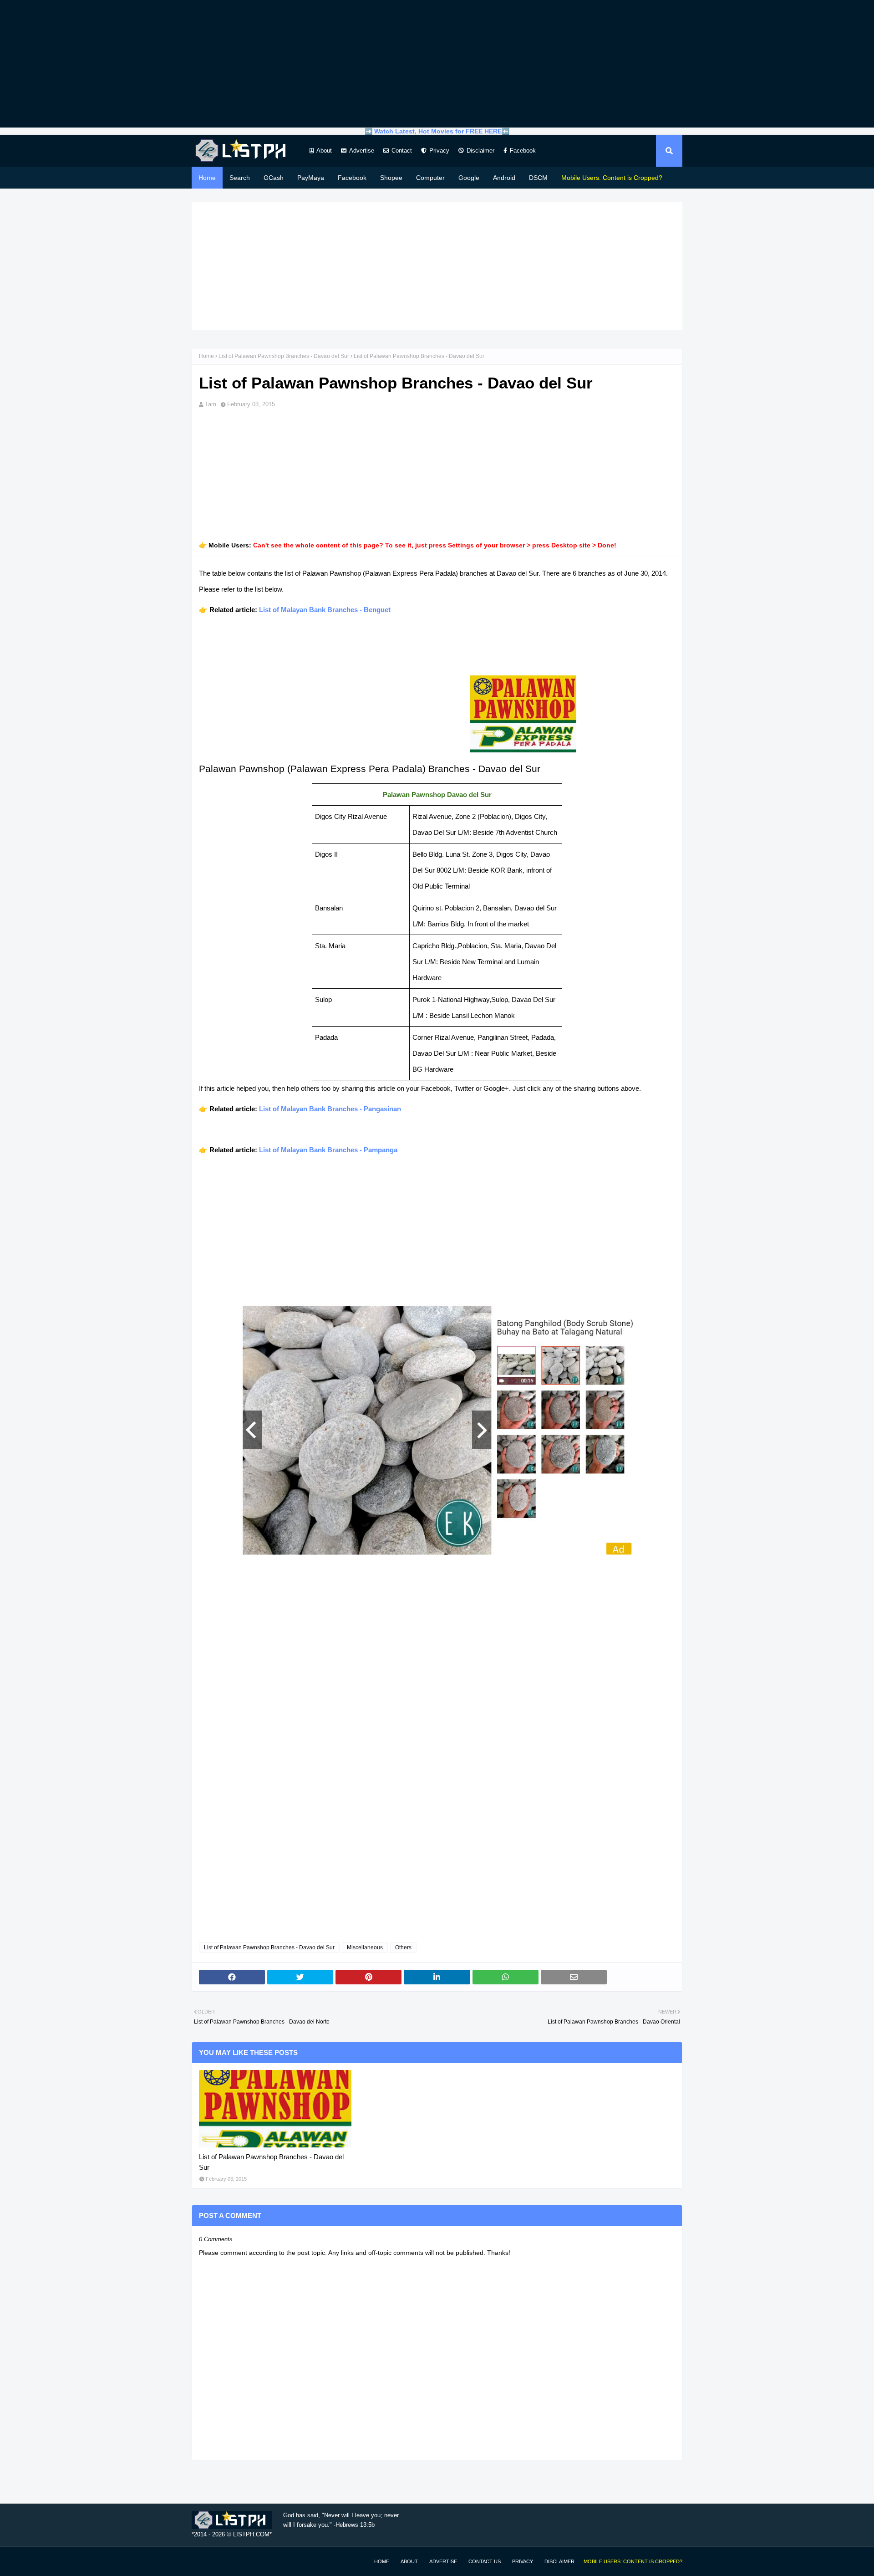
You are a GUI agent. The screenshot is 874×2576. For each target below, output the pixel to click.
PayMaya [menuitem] (311, 178)
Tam (211, 404)
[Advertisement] (437, 64)
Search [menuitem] (240, 178)
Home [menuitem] (207, 178)
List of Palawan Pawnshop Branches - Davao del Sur (284, 356)
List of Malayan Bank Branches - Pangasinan (330, 1109)
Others (403, 1947)
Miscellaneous (365, 1947)
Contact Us (485, 2561)
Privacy (439, 151)
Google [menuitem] (469, 178)
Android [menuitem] (504, 178)
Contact (402, 151)
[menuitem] (612, 178)
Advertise (362, 151)
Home (206, 356)
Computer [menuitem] (430, 178)
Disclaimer (480, 151)
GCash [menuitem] (274, 178)
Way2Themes (201, 2561)
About (324, 151)
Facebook (523, 151)
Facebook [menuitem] (352, 178)
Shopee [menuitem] (391, 178)
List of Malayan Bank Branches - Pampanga (328, 1150)
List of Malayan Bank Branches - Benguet (325, 610)
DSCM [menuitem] (538, 178)
